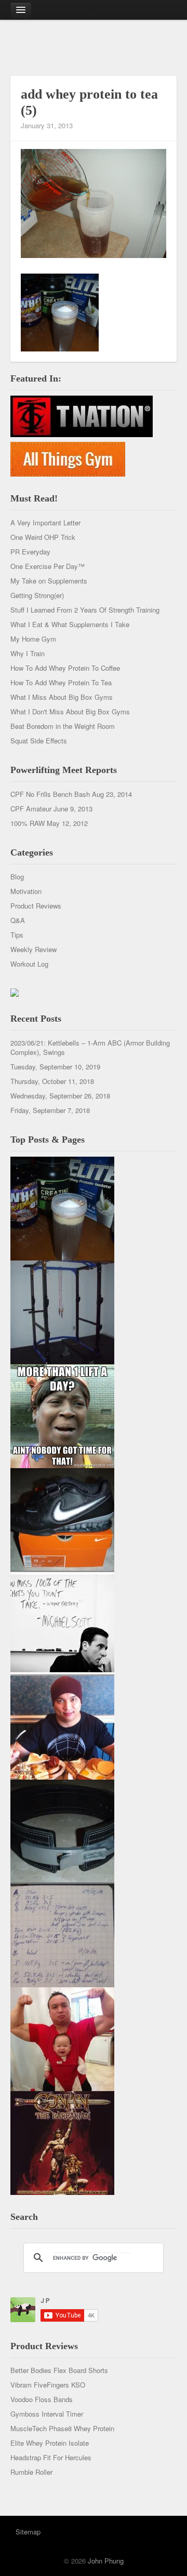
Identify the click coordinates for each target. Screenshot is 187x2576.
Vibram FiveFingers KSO (48, 2385)
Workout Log (29, 964)
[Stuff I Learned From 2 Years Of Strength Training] (62, 1934)
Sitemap (28, 2532)
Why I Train (28, 653)
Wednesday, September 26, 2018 (60, 1096)
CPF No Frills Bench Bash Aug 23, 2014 (71, 794)
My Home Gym (33, 639)
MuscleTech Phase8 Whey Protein (62, 2428)
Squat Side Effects (39, 741)
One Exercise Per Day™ (48, 566)
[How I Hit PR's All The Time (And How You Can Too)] (62, 1623)
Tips (17, 935)
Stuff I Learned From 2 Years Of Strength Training (85, 610)
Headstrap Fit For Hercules (51, 2457)
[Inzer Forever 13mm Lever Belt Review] (62, 1830)
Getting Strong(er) (37, 595)
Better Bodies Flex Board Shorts (59, 2370)
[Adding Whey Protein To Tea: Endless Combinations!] (62, 1207)
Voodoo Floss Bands (42, 2399)
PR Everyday (30, 552)
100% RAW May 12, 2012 (49, 823)
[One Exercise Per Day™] (62, 1415)
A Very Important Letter (45, 523)
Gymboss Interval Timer (47, 2414)
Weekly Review (34, 949)
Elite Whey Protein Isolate (50, 2443)
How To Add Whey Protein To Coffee (65, 668)
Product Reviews (36, 906)
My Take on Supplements (49, 581)
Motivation (26, 891)
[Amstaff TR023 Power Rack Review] (62, 1311)
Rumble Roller (31, 2472)
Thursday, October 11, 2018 (52, 1081)
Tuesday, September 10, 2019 (55, 1067)
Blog (17, 877)
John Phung (106, 2561)
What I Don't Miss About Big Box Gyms (70, 711)
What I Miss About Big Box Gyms (62, 697)
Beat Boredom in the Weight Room (63, 726)
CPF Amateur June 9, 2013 (51, 809)
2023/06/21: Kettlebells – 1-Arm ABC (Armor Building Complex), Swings (90, 1047)
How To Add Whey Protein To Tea (61, 682)
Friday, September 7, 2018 (50, 1110)
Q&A (18, 920)
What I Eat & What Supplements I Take (70, 624)
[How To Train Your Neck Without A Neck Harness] (62, 1726)
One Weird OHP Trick (43, 537)
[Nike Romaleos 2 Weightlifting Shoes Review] (62, 1519)
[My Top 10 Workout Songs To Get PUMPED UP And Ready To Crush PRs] (62, 2142)
